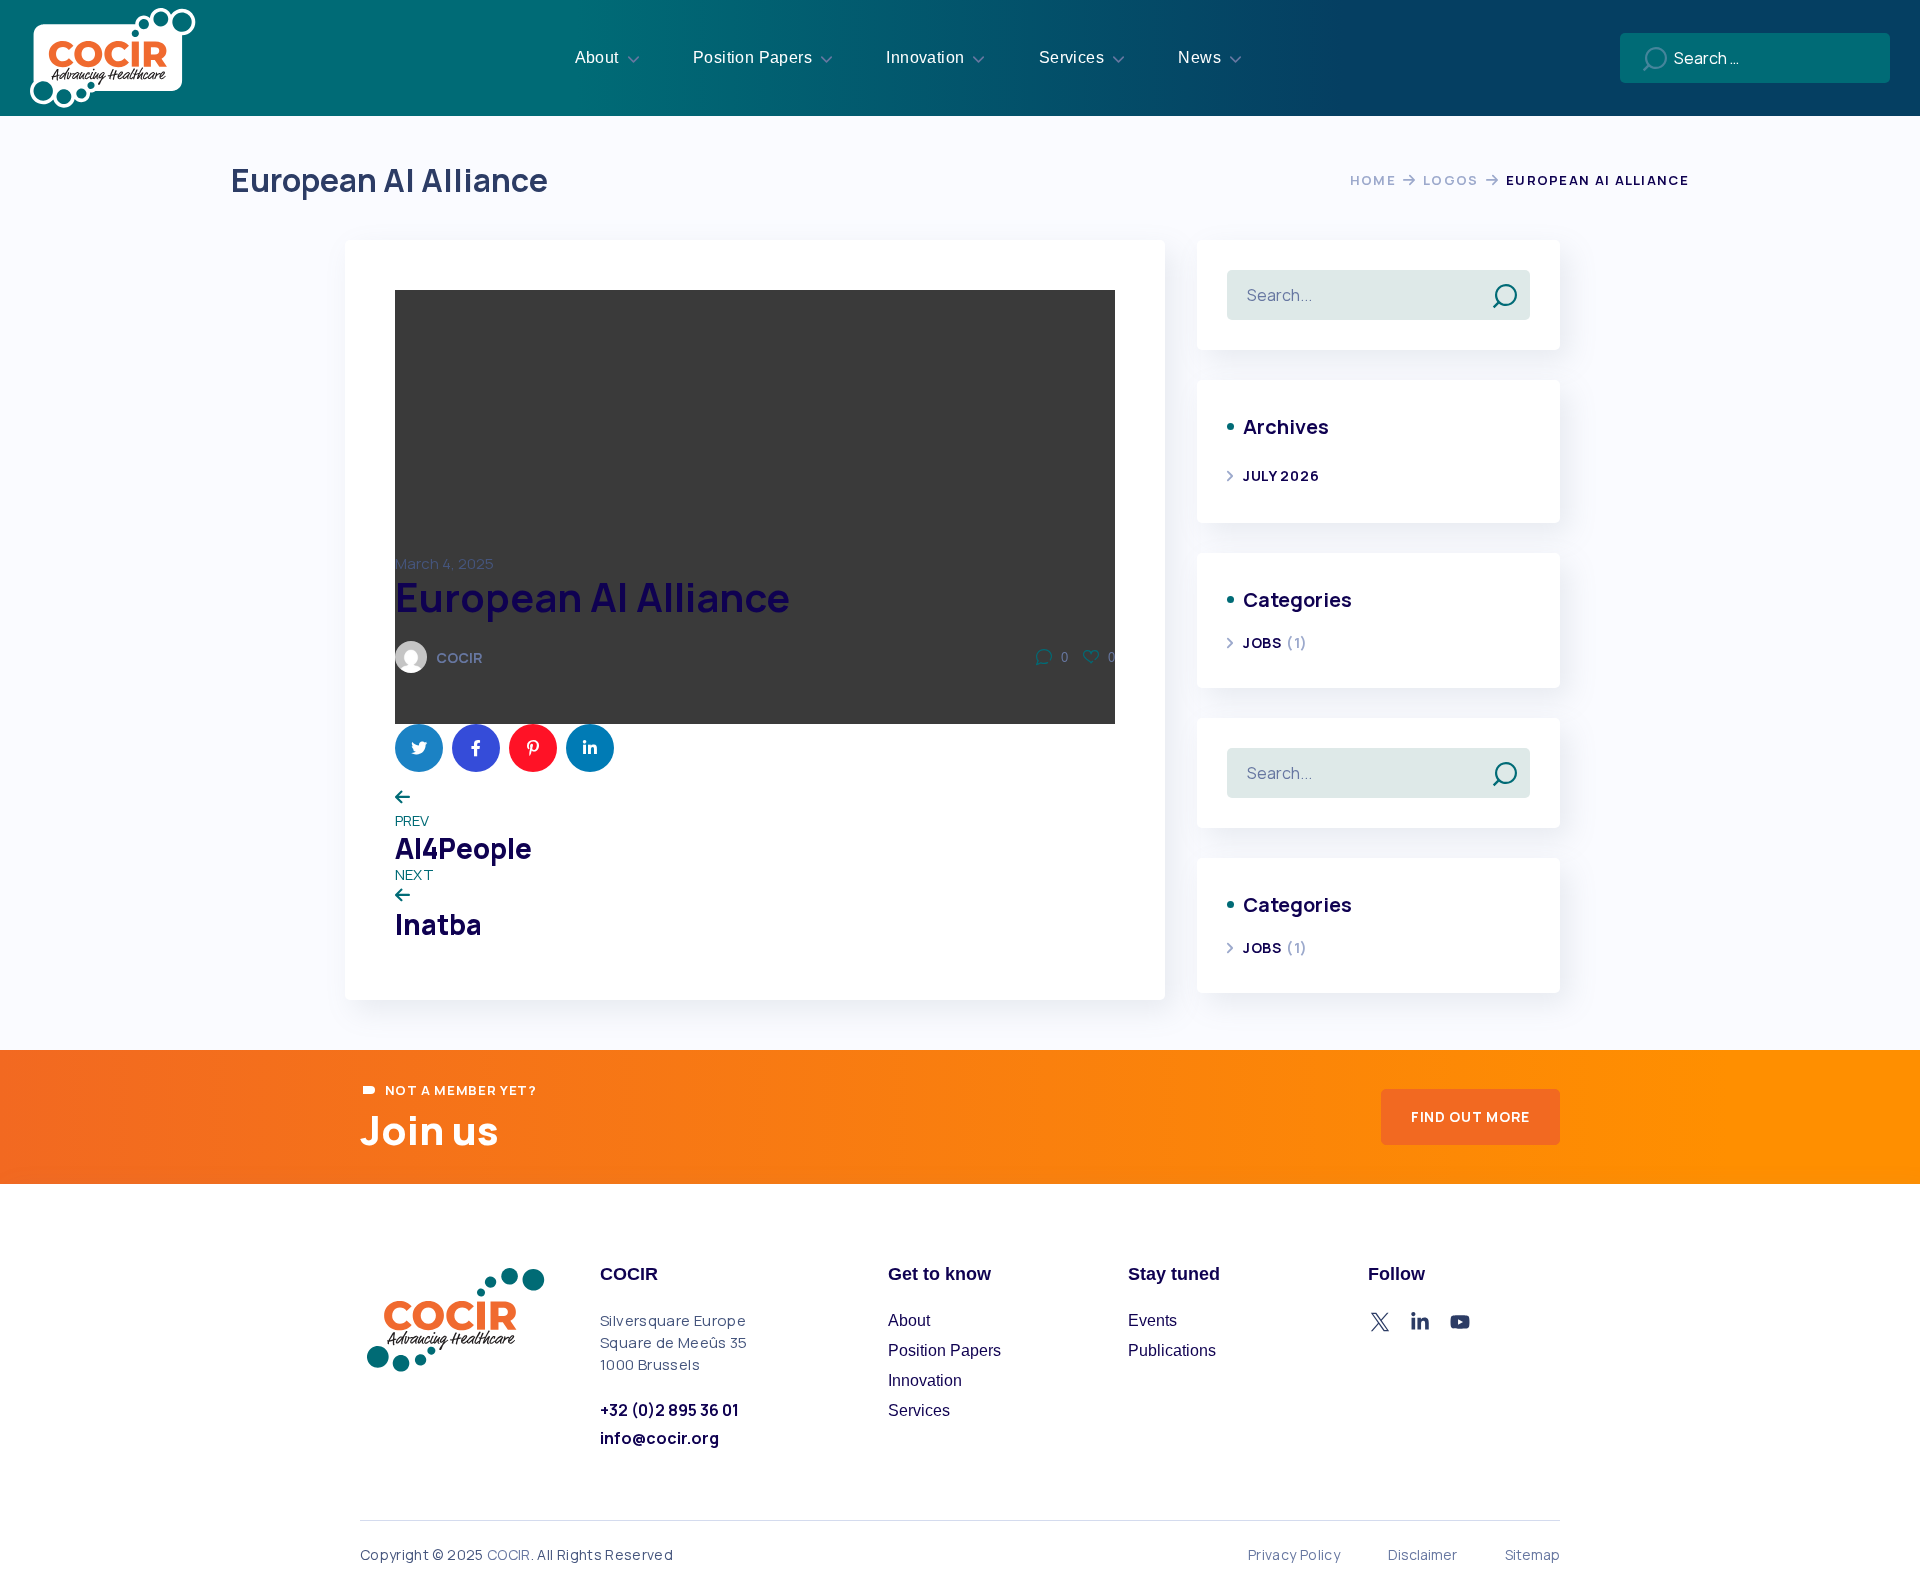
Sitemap (1532, 1554)
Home (1373, 180)
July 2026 (1281, 475)
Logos (1451, 180)
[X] (1380, 1322)
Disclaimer (1422, 1554)
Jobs (1270, 642)
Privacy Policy (1294, 1554)
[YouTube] (1460, 1322)
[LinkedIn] (1420, 1322)
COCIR (459, 657)
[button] (1470, 1117)
